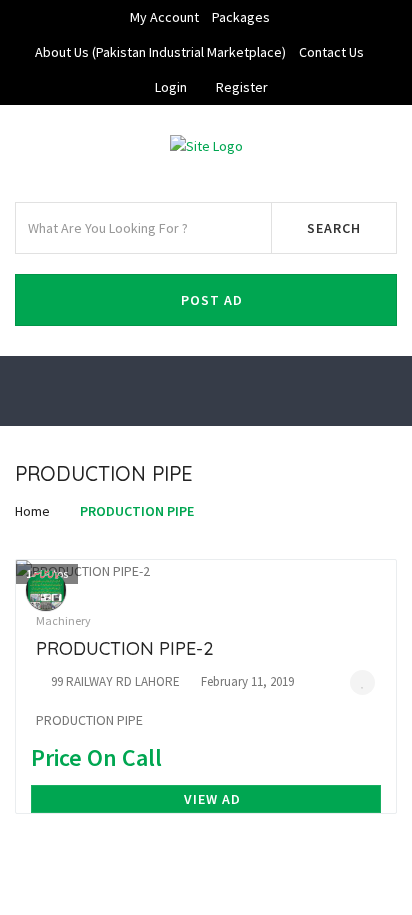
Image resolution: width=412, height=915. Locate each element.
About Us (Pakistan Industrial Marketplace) (160, 52)
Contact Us (331, 52)
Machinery (63, 620)
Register (242, 87)
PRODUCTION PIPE (137, 511)
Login (171, 87)
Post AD (212, 300)
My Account (164, 17)
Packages (241, 17)
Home (32, 511)
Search (334, 228)
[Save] (362, 682)
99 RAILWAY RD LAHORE (115, 681)
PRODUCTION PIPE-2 (125, 648)
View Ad (212, 799)
